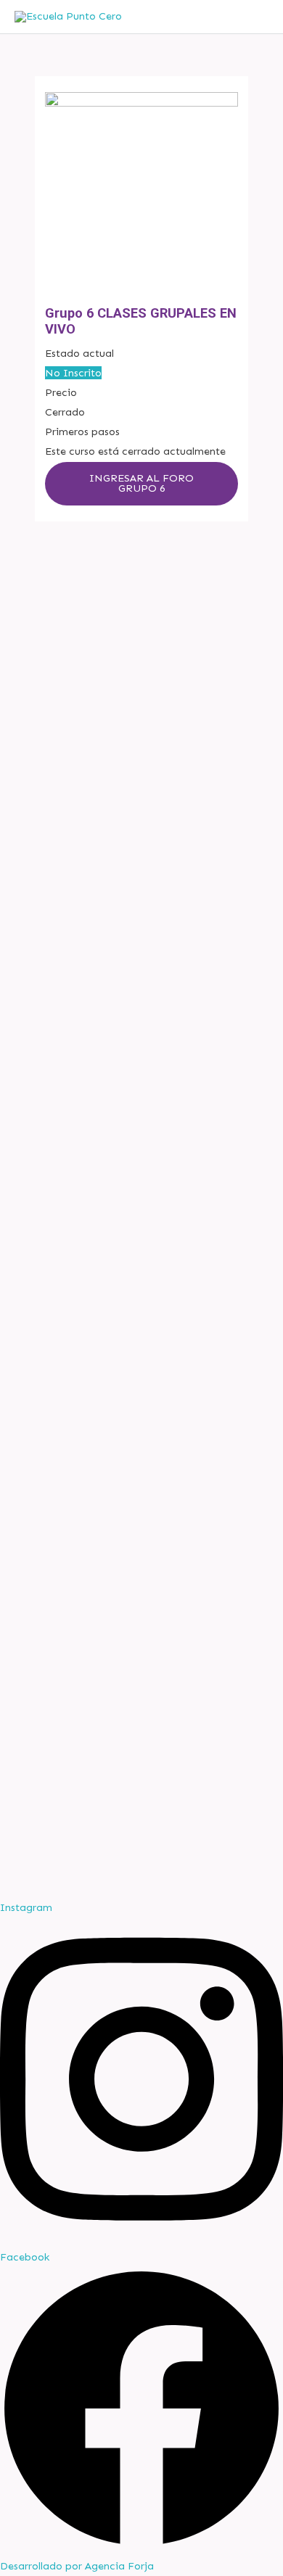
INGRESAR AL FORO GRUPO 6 (141, 483)
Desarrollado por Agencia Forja (77, 2566)
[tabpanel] (141, 484)
